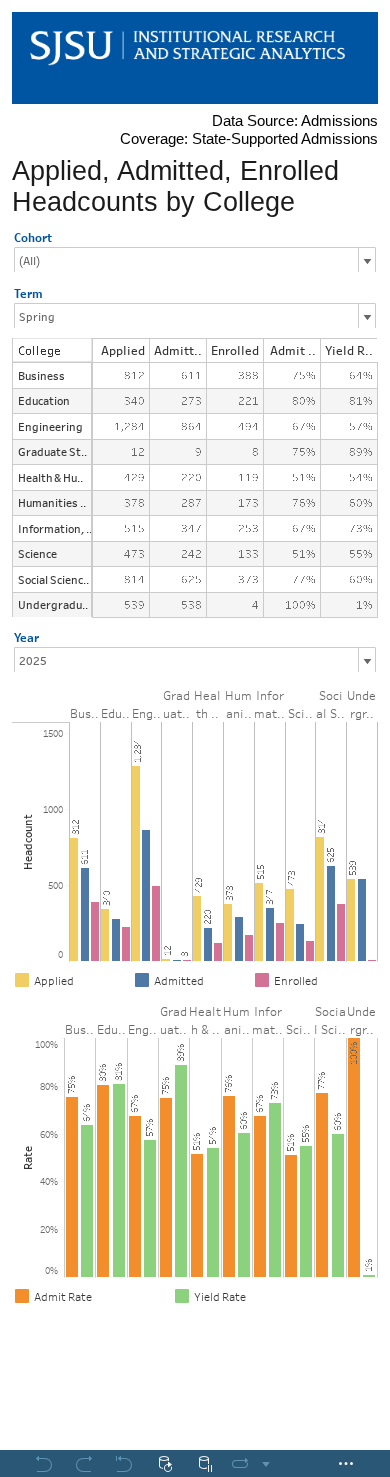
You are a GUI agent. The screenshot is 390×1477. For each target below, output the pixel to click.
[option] (72, 980)
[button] (370, 978)
